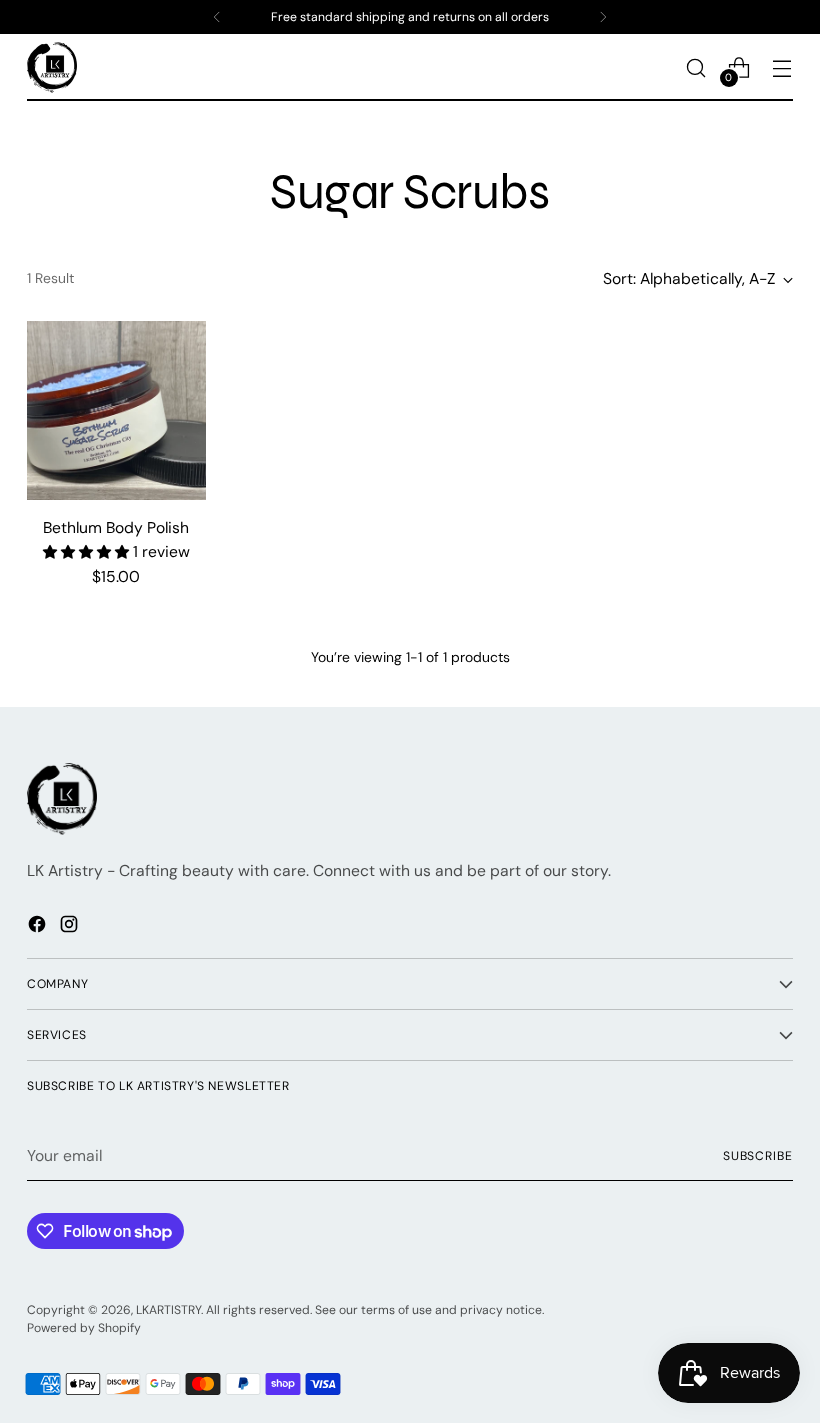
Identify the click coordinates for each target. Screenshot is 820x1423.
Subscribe (758, 1156)
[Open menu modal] (782, 67)
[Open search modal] (696, 67)
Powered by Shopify (84, 1328)
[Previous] (217, 17)
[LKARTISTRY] (52, 67)
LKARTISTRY (168, 1310)
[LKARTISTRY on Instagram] (71, 927)
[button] (88, 551)
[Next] (603, 17)
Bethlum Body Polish (116, 527)
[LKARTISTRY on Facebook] (39, 927)
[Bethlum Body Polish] (116, 410)
